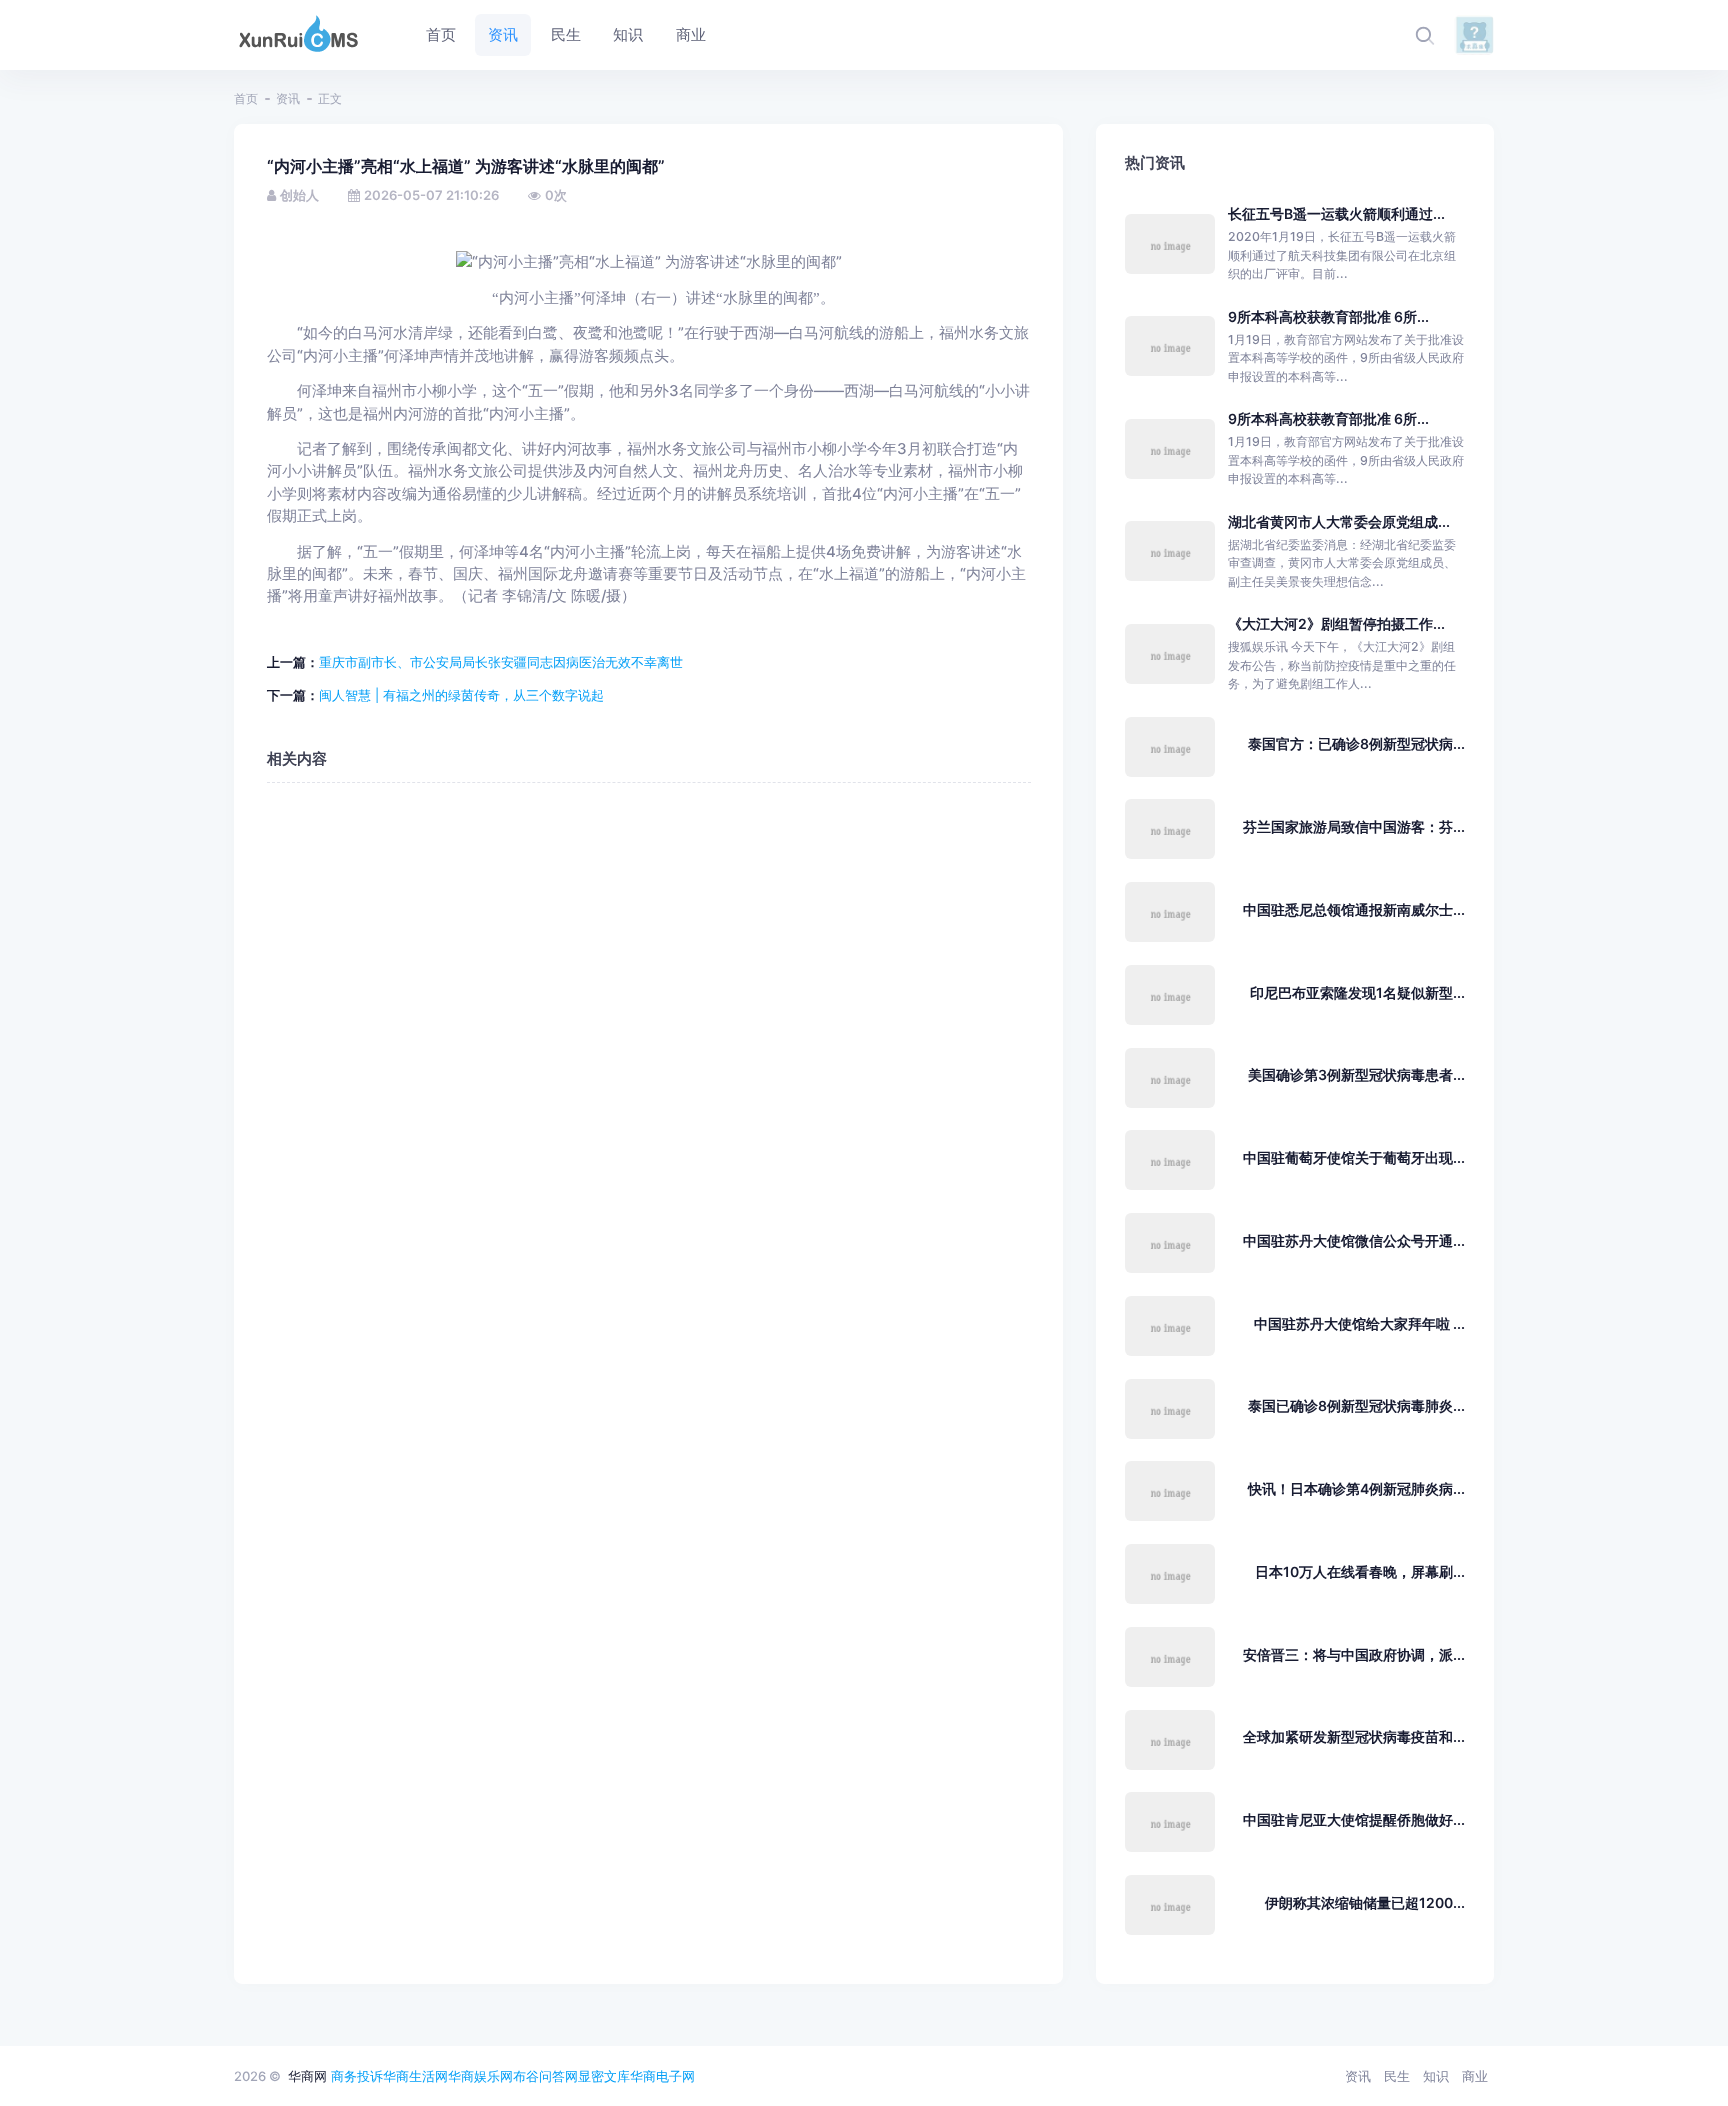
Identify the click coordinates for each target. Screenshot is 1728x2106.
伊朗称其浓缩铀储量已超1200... (1365, 1902)
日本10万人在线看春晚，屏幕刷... (1360, 1571)
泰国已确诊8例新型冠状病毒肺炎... (1356, 1405)
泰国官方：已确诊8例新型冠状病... (1356, 743)
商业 (1475, 2076)
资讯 (288, 98)
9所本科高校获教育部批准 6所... (1328, 316)
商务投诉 (357, 2076)
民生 (1397, 2076)
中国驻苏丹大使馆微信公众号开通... (1354, 1240)
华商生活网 (415, 2076)
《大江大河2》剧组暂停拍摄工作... (1336, 623)
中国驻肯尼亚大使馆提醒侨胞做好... (1354, 1819)
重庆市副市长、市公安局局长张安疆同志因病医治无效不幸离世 (501, 662)
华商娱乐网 (480, 2076)
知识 (1436, 2076)
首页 (246, 98)
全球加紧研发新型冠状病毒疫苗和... (1354, 1736)
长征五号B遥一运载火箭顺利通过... (1336, 213)
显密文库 (604, 2076)
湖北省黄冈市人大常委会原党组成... (1339, 521)
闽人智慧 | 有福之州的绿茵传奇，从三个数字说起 (461, 695)
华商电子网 (662, 2076)
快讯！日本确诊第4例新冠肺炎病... (1356, 1488)
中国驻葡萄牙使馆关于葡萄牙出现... (1354, 1157)
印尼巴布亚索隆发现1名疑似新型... (1357, 992)
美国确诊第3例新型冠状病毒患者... (1356, 1074)
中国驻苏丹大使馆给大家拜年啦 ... (1359, 1323)
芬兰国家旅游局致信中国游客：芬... (1354, 826)
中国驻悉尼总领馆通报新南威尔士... (1354, 909)
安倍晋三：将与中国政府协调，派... (1354, 1654)
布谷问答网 (545, 2076)
